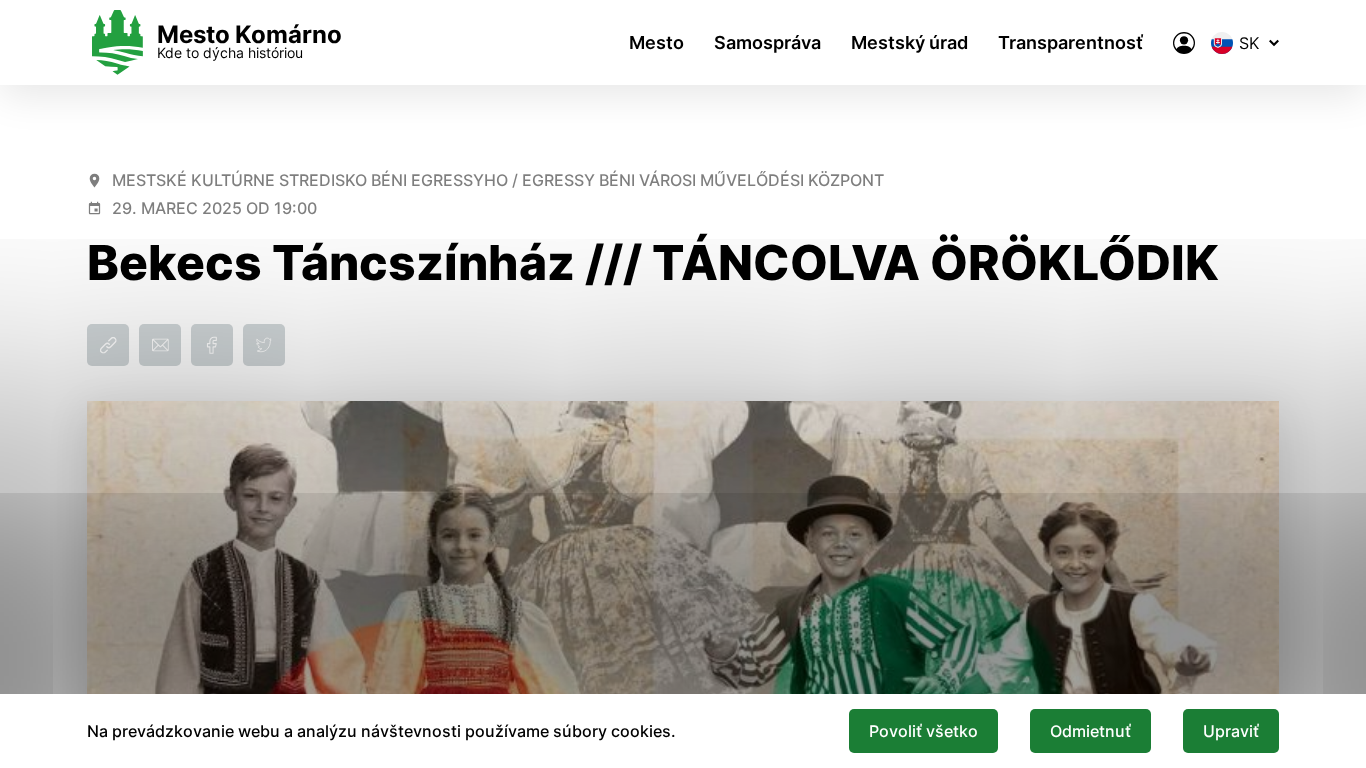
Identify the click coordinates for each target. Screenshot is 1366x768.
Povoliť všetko (923, 731)
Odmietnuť (1090, 731)
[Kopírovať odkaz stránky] (108, 345)
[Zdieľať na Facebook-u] (212, 345)
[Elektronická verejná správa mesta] (1184, 43)
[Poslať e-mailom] (160, 345)
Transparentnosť (1070, 42)
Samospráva (767, 42)
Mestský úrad (909, 42)
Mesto (656, 42)
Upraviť (1231, 731)
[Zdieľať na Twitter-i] (264, 345)
